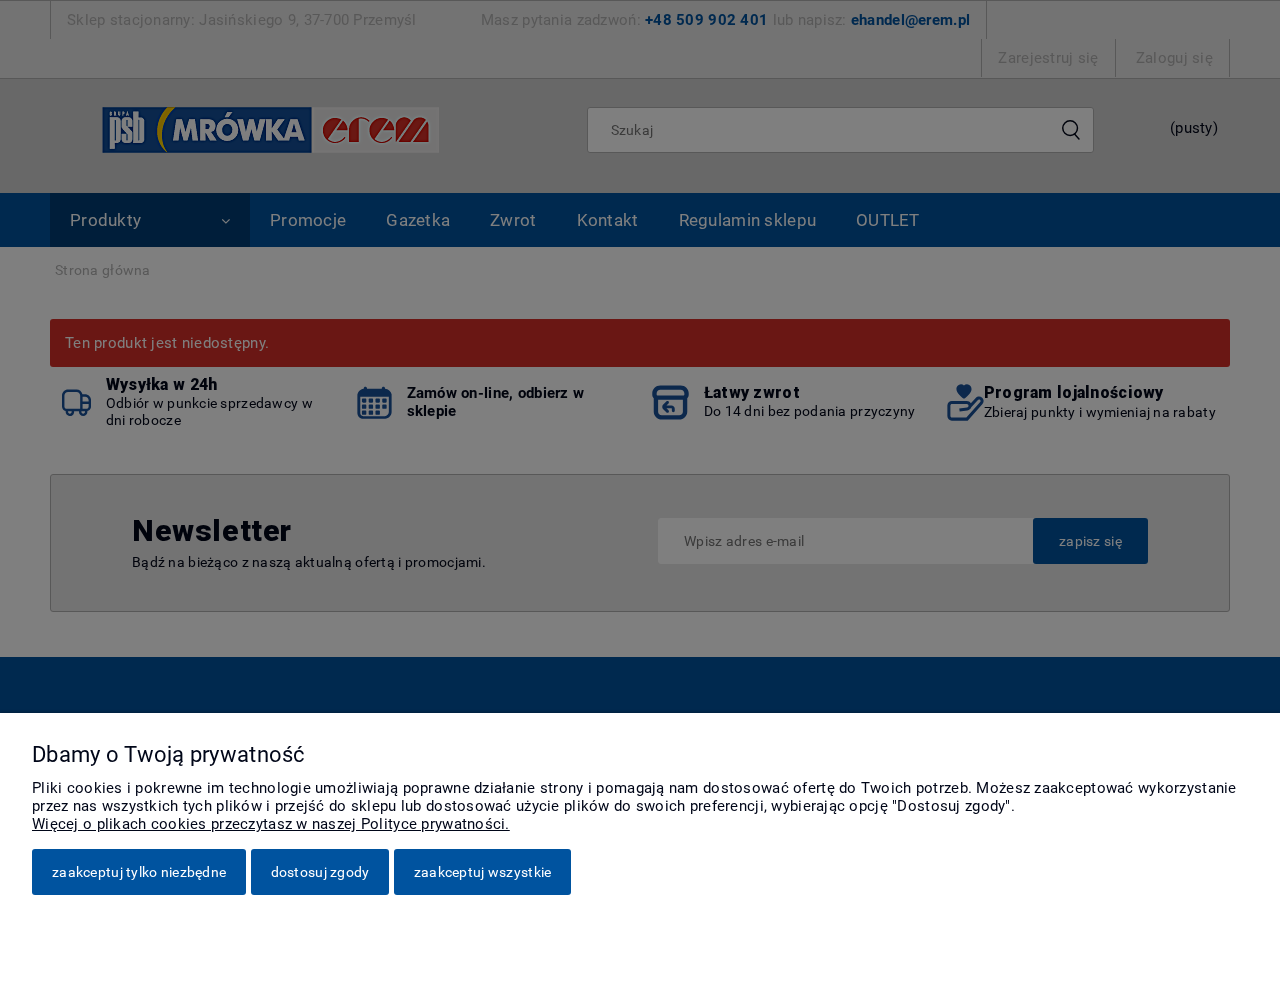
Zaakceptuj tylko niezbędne (139, 872)
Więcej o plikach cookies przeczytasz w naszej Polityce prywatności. (271, 824)
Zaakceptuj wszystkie (483, 872)
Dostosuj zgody (320, 872)
